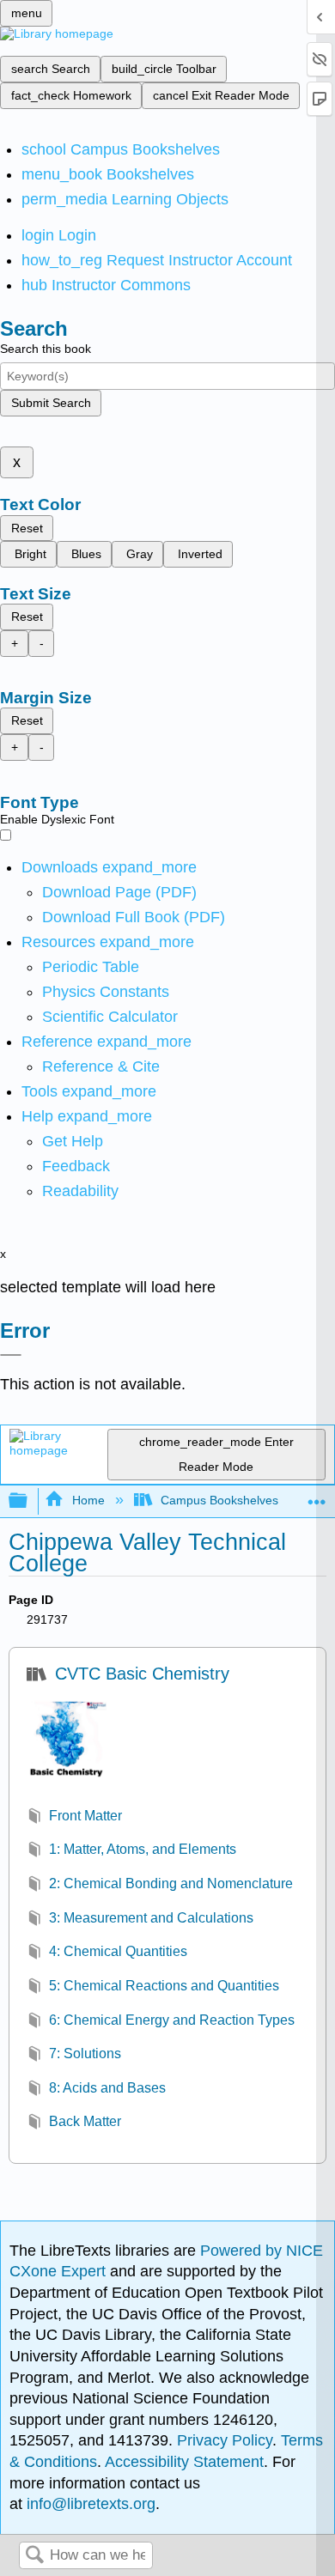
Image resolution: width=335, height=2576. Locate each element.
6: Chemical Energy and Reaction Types (172, 2020)
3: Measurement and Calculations (151, 1918)
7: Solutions (85, 2054)
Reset (27, 528)
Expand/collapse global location (317, 1496)
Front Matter (85, 1816)
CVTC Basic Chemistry (142, 1674)
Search (34, 2556)
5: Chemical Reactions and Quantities (164, 1986)
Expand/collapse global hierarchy (29, 1501)
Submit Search (51, 403)
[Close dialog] (11, 1355)
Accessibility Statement (184, 2462)
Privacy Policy (225, 2440)
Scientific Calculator (110, 1017)
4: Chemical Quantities (118, 1951)
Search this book (46, 349)
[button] (76, 1166)
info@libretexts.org (89, 2504)
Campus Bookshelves (219, 1500)
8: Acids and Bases (107, 2088)
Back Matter (85, 2121)
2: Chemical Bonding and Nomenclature (171, 1883)
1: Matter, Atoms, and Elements (143, 1849)
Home (88, 1500)
